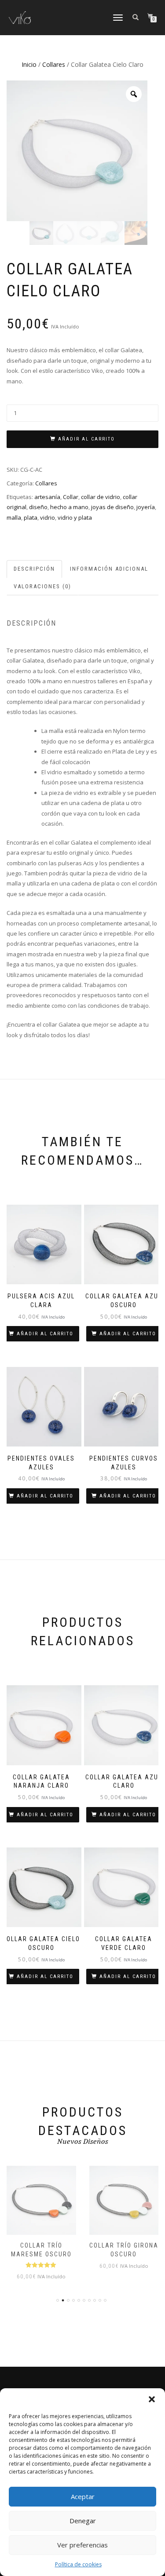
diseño (38, 507)
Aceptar (83, 2496)
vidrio (48, 517)
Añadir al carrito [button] (45, 1334)
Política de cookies (78, 2564)
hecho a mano (69, 507)
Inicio (29, 64)
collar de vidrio (101, 497)
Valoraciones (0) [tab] (42, 586)
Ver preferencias (82, 2545)
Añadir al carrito (86, 439)
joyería (146, 507)
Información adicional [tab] (109, 569)
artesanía (47, 497)
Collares (54, 64)
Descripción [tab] (34, 569)
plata (31, 517)
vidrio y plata (75, 517)
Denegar (83, 2521)
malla (14, 517)
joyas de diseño (112, 507)
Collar (71, 497)
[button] (152, 2399)
